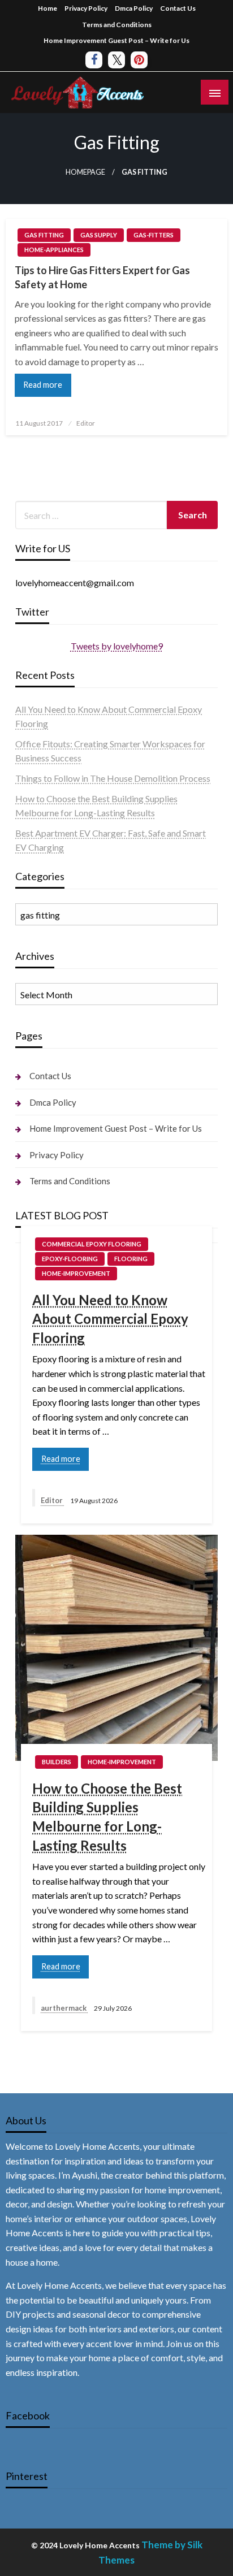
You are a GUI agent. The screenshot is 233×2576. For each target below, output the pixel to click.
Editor (86, 423)
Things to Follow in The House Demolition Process (113, 778)
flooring (131, 1259)
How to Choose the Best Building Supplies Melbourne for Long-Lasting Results (107, 1817)
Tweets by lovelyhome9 (117, 646)
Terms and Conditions (117, 25)
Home (48, 8)
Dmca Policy (134, 8)
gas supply (99, 235)
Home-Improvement (76, 1273)
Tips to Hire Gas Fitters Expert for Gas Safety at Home (102, 277)
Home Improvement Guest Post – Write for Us (116, 40)
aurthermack (64, 2008)
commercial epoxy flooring (92, 1244)
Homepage (85, 172)
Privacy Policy (86, 8)
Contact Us (178, 8)
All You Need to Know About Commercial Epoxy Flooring (110, 1319)
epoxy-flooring (70, 1259)
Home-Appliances (54, 250)
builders (57, 1762)
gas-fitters (154, 235)
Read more (43, 385)
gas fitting (44, 235)
